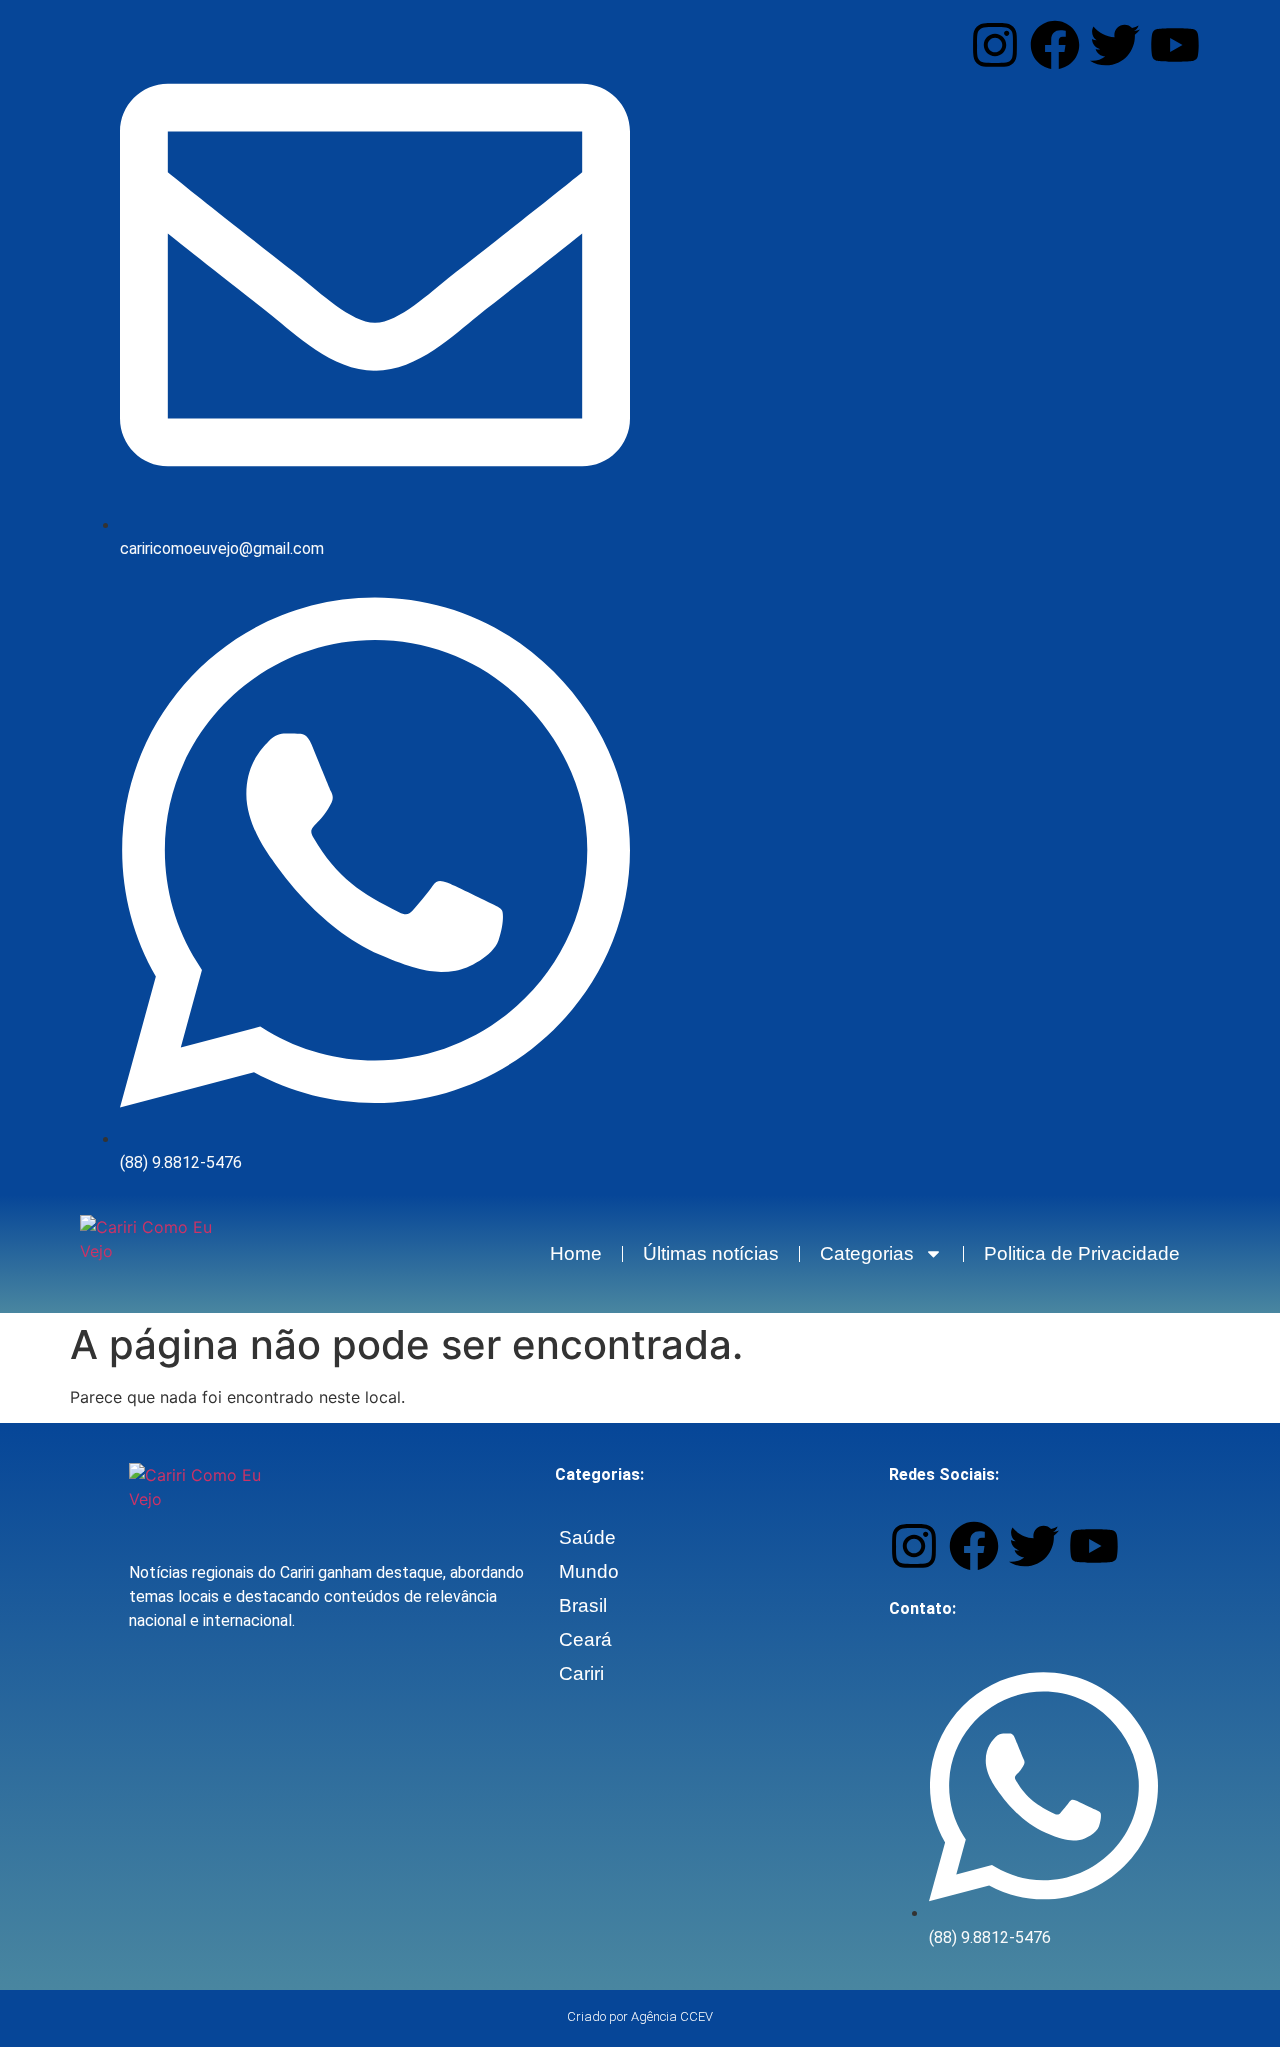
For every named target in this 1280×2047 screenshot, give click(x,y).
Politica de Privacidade (1082, 1253)
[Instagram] (995, 45)
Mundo (589, 1571)
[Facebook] (1055, 45)
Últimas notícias (711, 1253)
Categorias (867, 1253)
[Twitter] (1115, 45)
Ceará (585, 1639)
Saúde (587, 1537)
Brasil (583, 1605)
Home (576, 1253)
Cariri (581, 1673)
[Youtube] (1175, 45)
